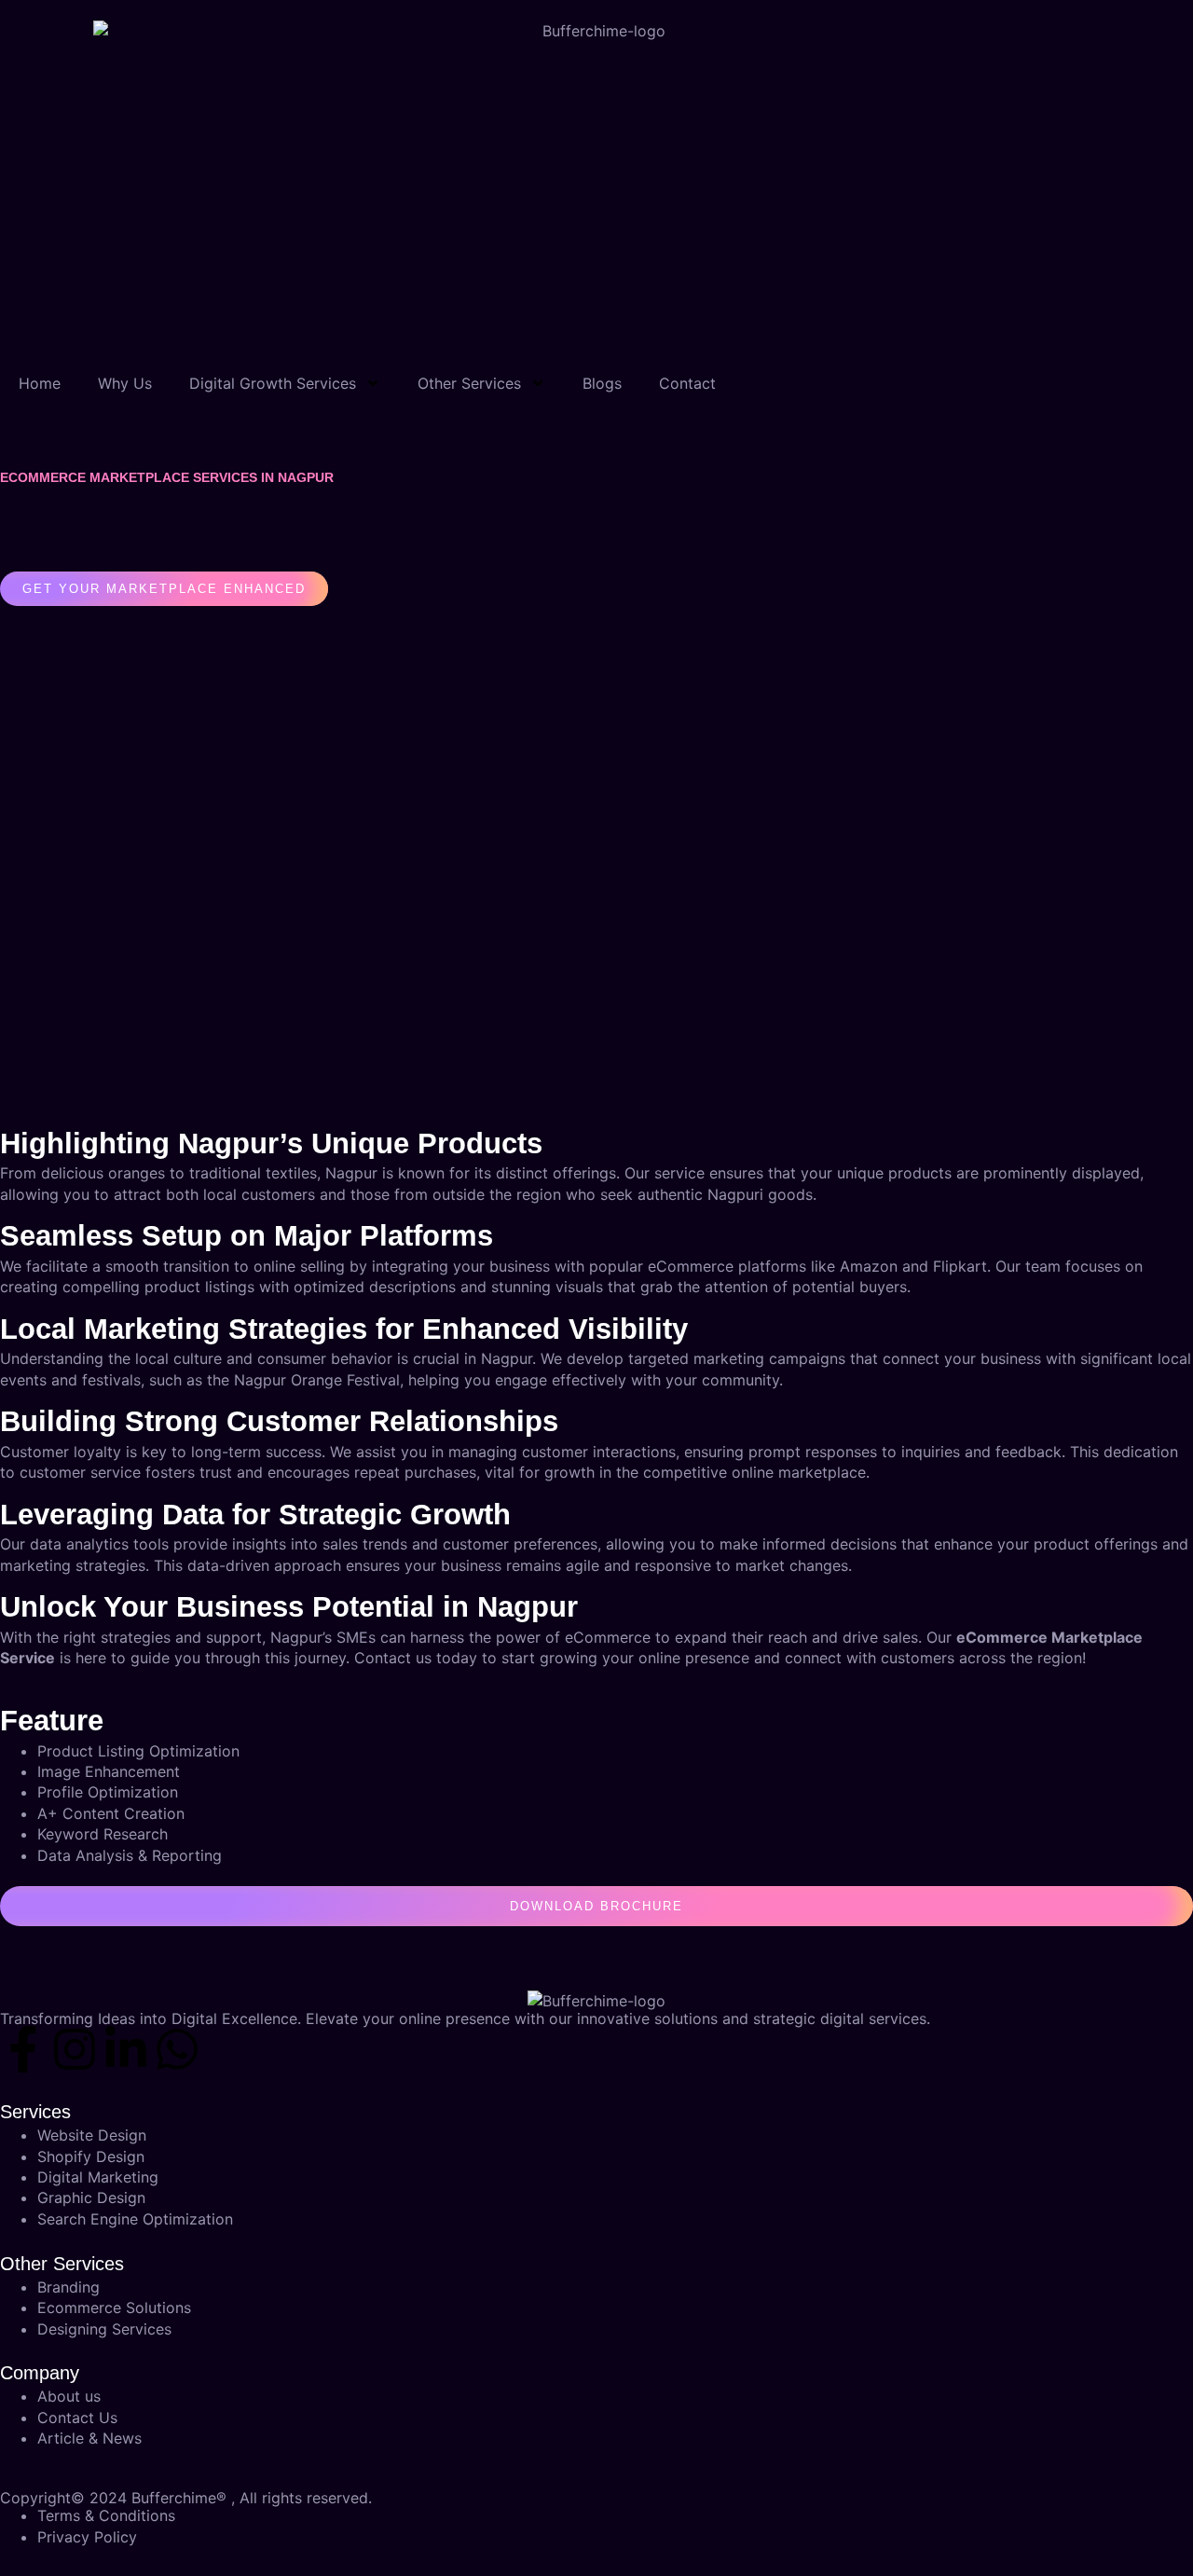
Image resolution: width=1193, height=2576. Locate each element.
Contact (687, 383)
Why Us (125, 383)
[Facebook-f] (23, 2049)
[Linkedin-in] (126, 2049)
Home (40, 383)
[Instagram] (75, 2049)
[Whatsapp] (177, 2049)
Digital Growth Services (273, 383)
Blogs (602, 383)
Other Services (469, 383)
